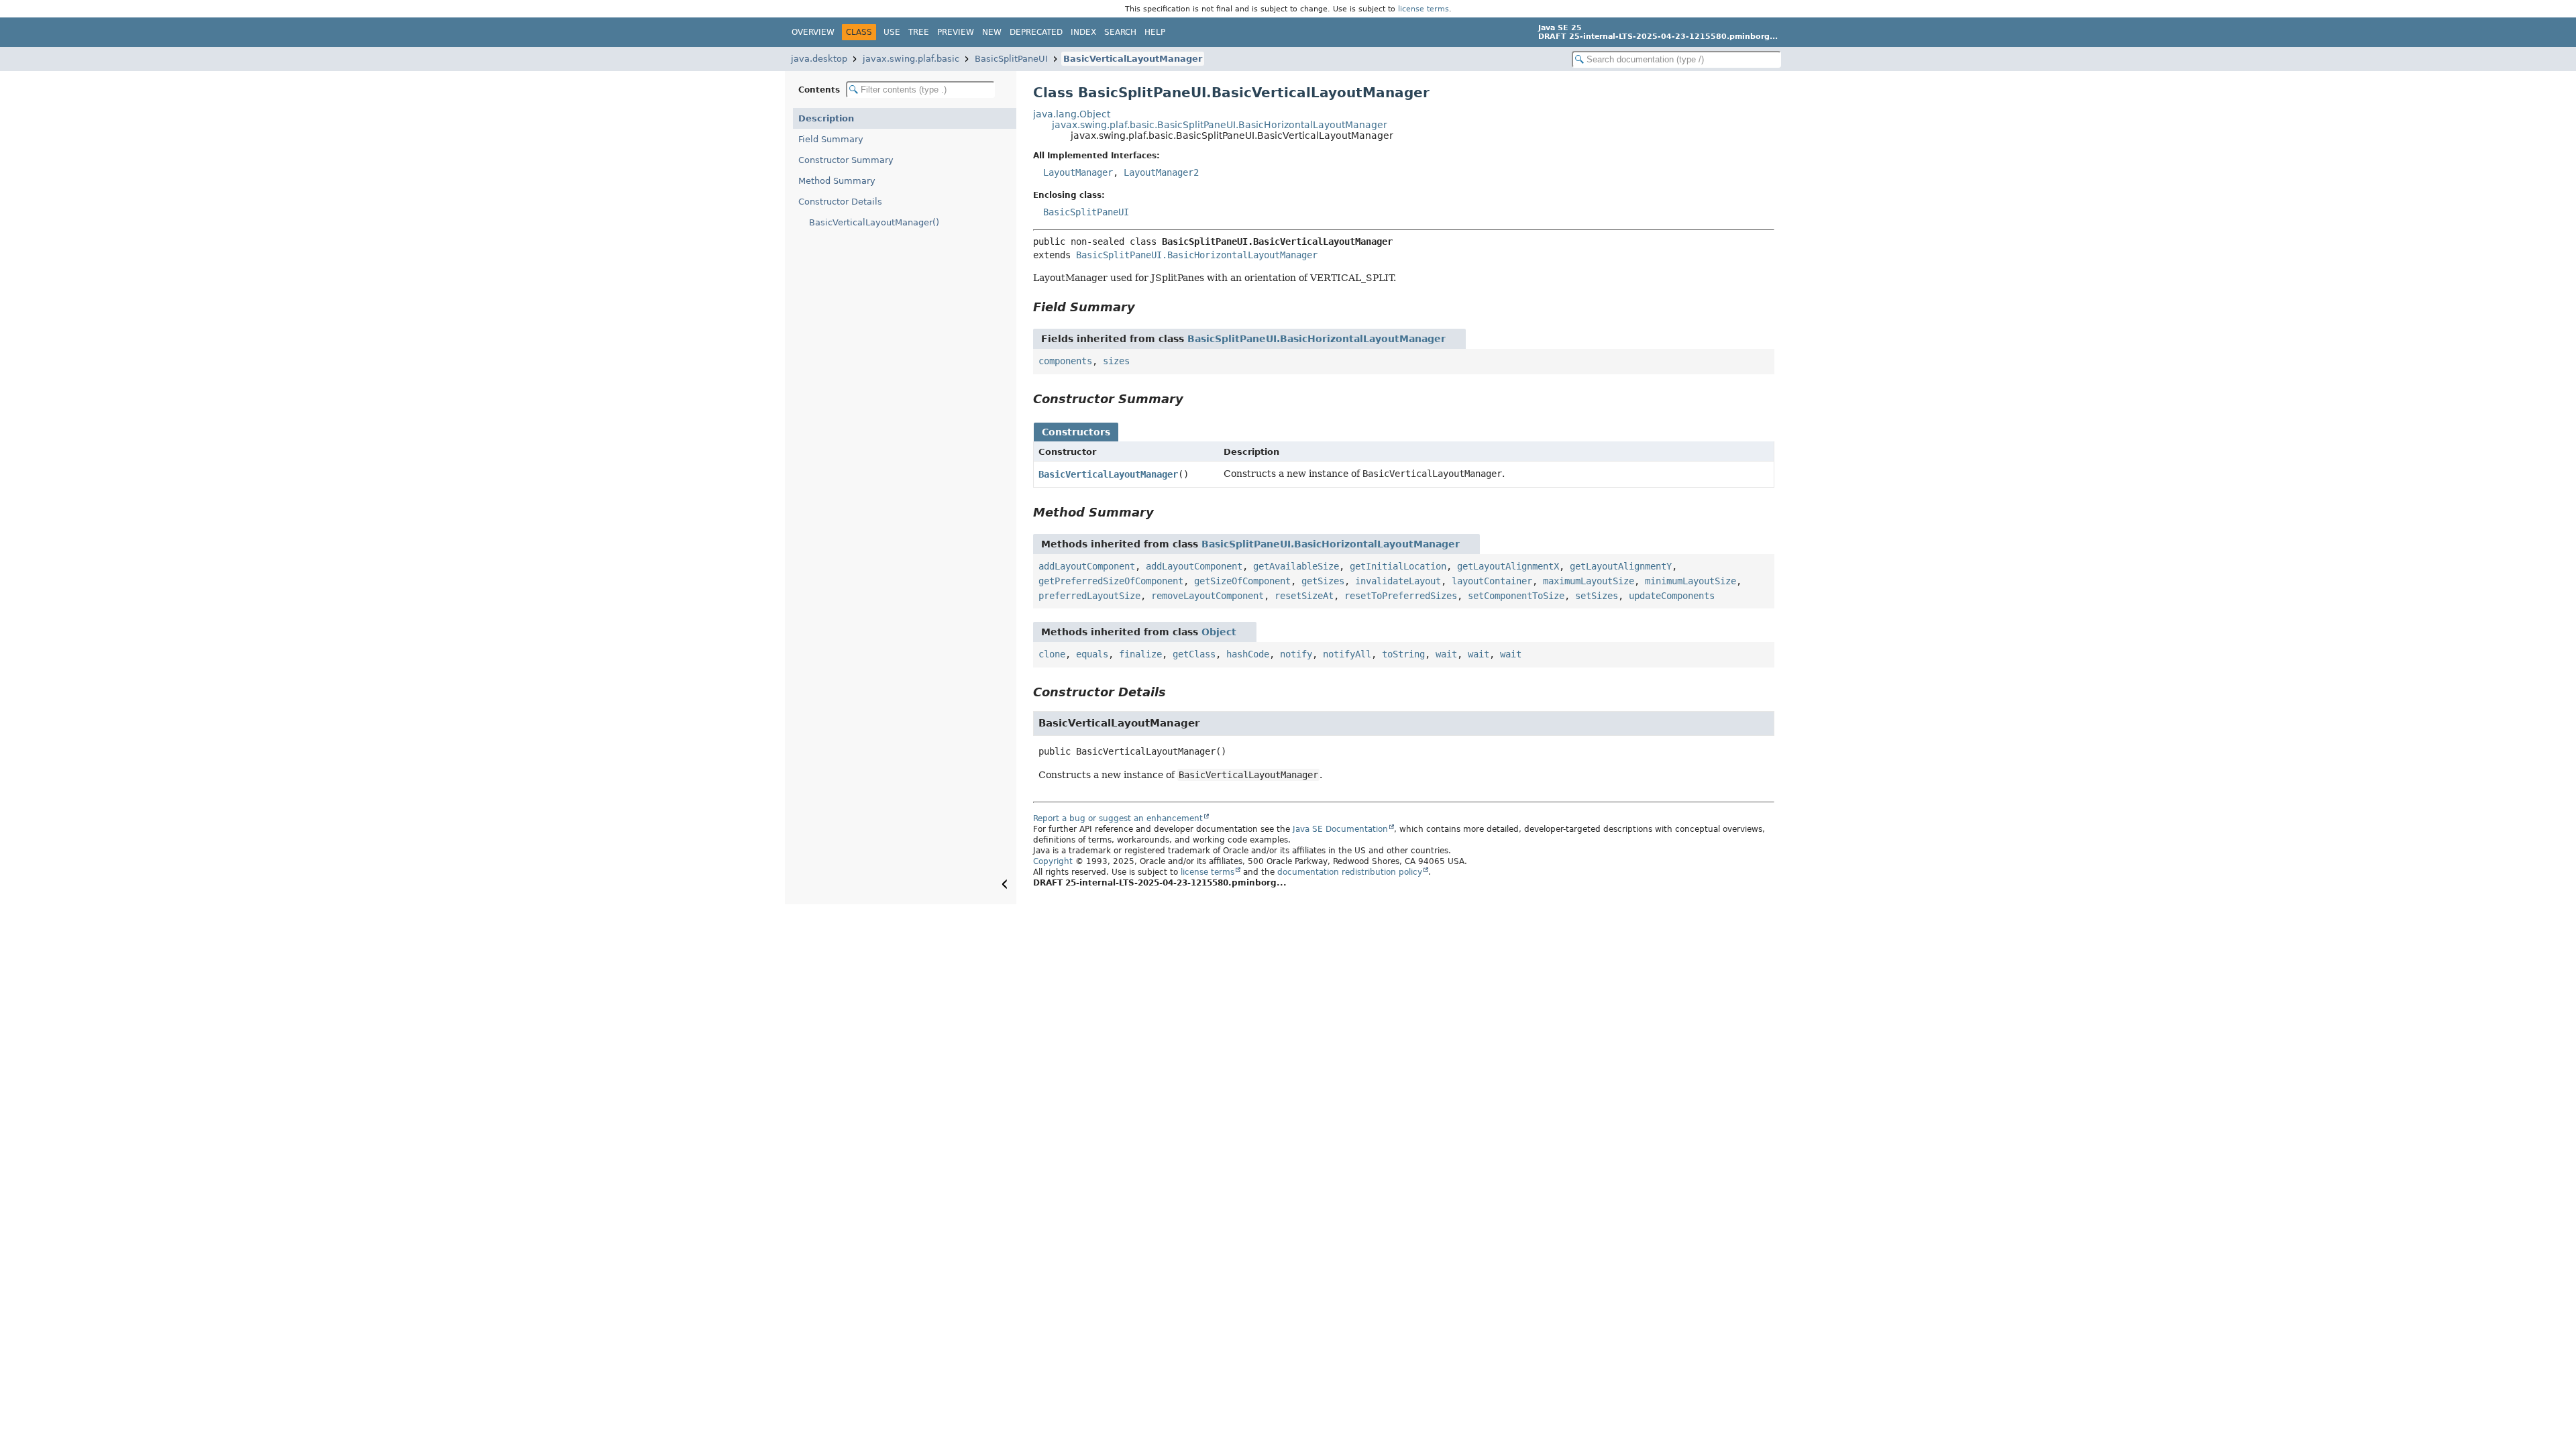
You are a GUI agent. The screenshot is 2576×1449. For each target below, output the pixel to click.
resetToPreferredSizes (1401, 596)
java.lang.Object (1072, 114)
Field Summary (831, 139)
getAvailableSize (1296, 566)
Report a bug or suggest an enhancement (1118, 818)
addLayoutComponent (1087, 566)
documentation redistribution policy (1350, 872)
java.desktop (819, 59)
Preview (956, 32)
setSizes (1597, 596)
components (1065, 361)
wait (1446, 654)
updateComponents (1672, 596)
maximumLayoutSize (1589, 581)
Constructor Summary (846, 160)
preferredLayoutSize (1089, 596)
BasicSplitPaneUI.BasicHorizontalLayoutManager (1197, 255)
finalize (1140, 654)
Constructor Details (840, 202)
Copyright (1053, 861)
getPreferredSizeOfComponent (1111, 581)
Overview (813, 32)
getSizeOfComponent (1242, 581)
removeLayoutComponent (1207, 596)
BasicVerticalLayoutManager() (874, 222)
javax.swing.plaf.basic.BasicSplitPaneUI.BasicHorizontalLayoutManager (1220, 125)
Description (826, 118)
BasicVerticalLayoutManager (1133, 59)
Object (1219, 632)
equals (1092, 654)
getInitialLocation (1398, 566)
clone (1052, 654)
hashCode (1248, 654)
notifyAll (1347, 654)
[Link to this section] (1144, 307)
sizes (1116, 361)
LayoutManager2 (1161, 172)
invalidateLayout (1398, 581)
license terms (1424, 9)
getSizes (1323, 581)
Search (1120, 32)
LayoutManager (1078, 172)
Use (892, 32)
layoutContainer (1492, 581)
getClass (1194, 654)
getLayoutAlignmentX (1508, 566)
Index (1083, 32)
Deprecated (1036, 32)
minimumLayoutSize (1690, 581)
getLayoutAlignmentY (1621, 566)
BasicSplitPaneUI (1011, 59)
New (992, 32)
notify (1296, 654)
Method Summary (837, 181)
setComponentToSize (1516, 596)
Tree (919, 32)
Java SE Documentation (1340, 829)
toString (1403, 654)
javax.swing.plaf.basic (911, 59)
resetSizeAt (1304, 596)
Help (1155, 32)
